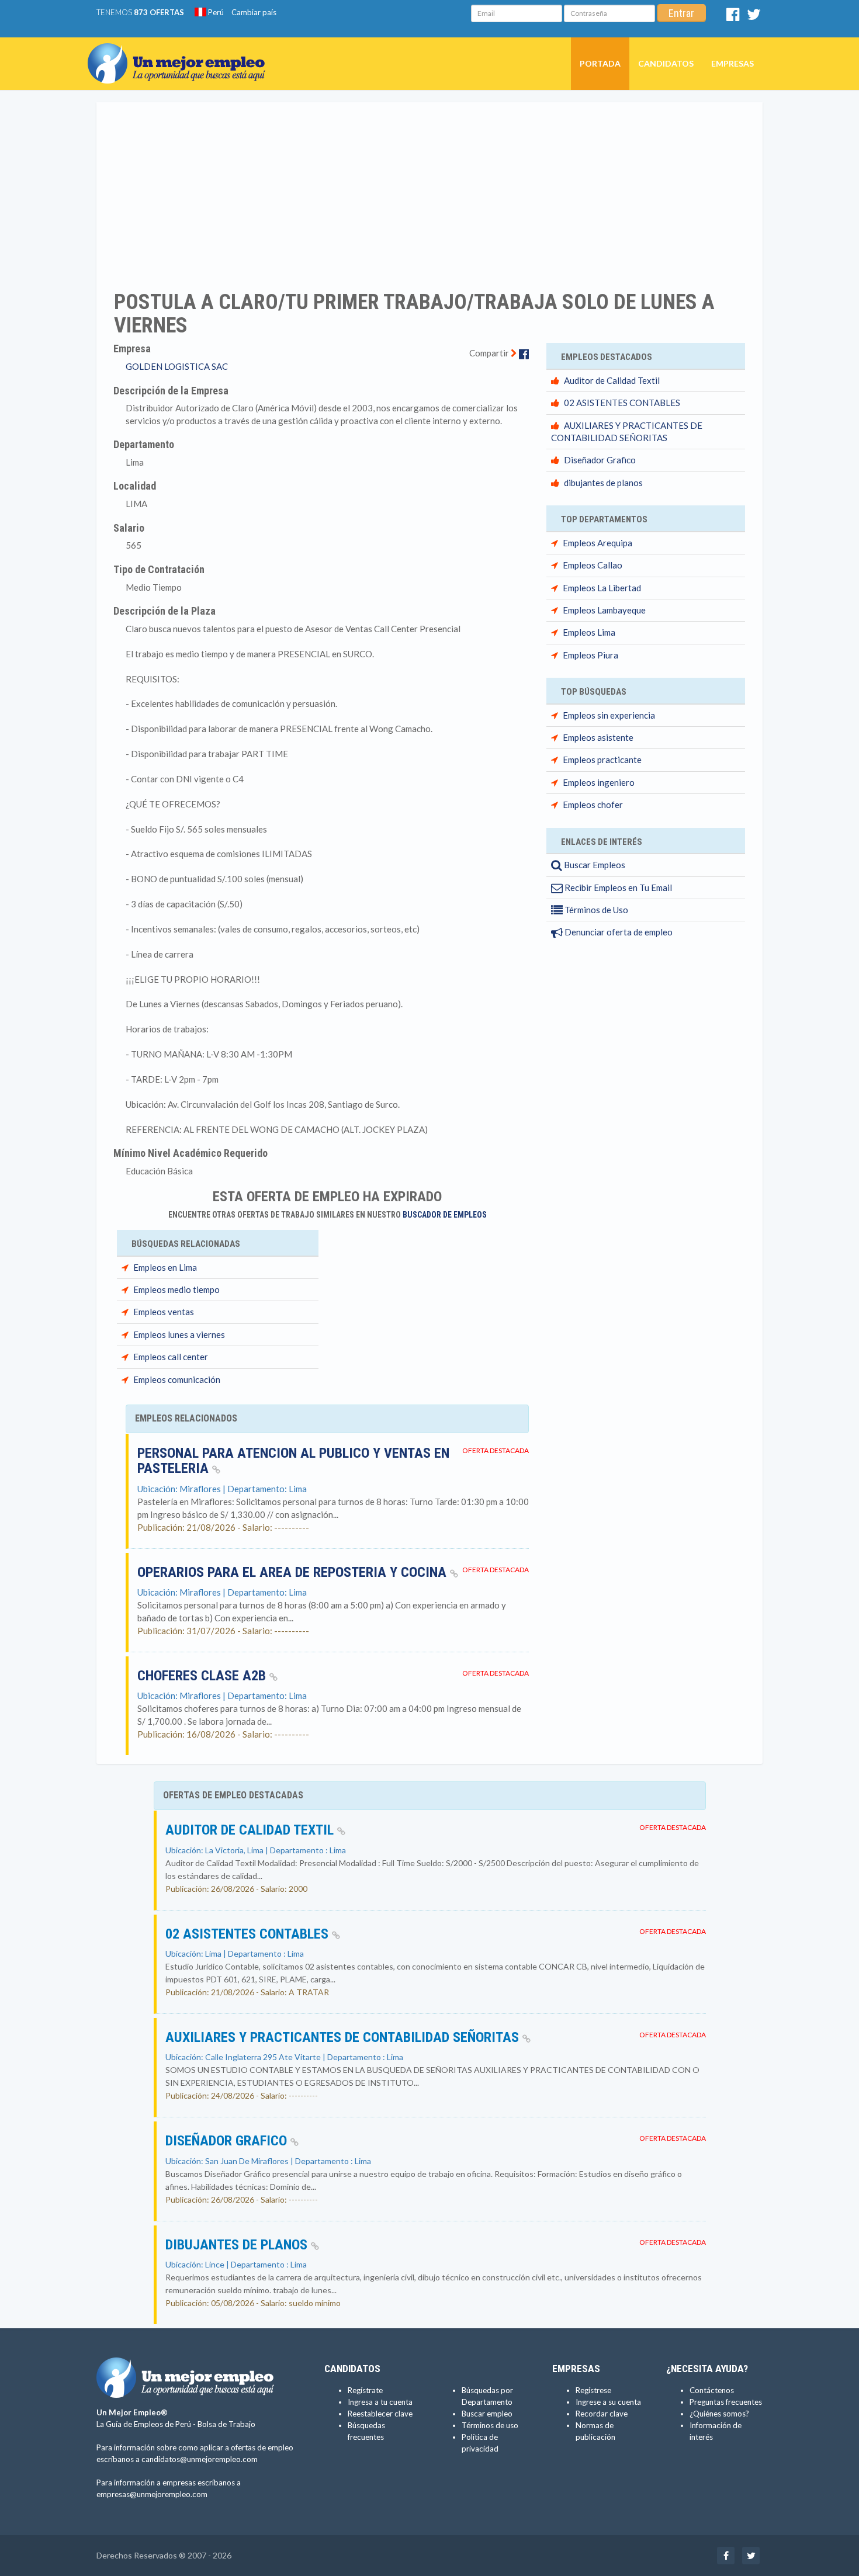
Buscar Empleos (594, 865)
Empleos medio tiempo (176, 1289)
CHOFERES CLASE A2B (203, 1676)
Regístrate (365, 2390)
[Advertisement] (430, 189)
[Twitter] (754, 17)
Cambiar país (254, 12)
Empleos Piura (590, 655)
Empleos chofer (593, 805)
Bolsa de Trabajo (226, 2424)
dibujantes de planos (603, 483)
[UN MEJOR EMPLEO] (181, 52)
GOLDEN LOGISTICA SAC (177, 366)
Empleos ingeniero (599, 782)
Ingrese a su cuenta (608, 2402)
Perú (215, 12)
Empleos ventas (164, 1312)
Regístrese (593, 2390)
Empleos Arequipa (598, 543)
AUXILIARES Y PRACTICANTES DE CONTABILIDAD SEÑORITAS (344, 2037)
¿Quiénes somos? (719, 2414)
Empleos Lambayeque (604, 610)
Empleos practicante (602, 760)
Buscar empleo (487, 2414)
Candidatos (666, 63)
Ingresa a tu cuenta (380, 2402)
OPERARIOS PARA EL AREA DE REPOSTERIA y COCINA (294, 1572)
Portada (600, 63)
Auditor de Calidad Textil (612, 380)
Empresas (732, 63)
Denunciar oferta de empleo (618, 932)
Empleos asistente (598, 737)
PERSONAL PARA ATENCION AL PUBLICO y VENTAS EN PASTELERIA (293, 1461)
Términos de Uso (595, 910)
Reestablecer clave (380, 2414)
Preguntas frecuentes (726, 2402)
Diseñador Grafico (600, 460)
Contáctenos (712, 2390)
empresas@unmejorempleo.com (152, 2494)
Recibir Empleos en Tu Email (617, 887)
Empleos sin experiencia (609, 715)
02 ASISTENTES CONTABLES (622, 403)
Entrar (681, 13)
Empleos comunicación (177, 1379)
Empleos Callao (593, 565)
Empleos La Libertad (602, 588)
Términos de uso (490, 2425)
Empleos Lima (589, 632)
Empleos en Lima (165, 1267)
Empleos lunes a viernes (179, 1334)
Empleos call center (171, 1357)
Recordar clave (602, 2414)
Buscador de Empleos (445, 1215)
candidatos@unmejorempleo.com (200, 2459)
